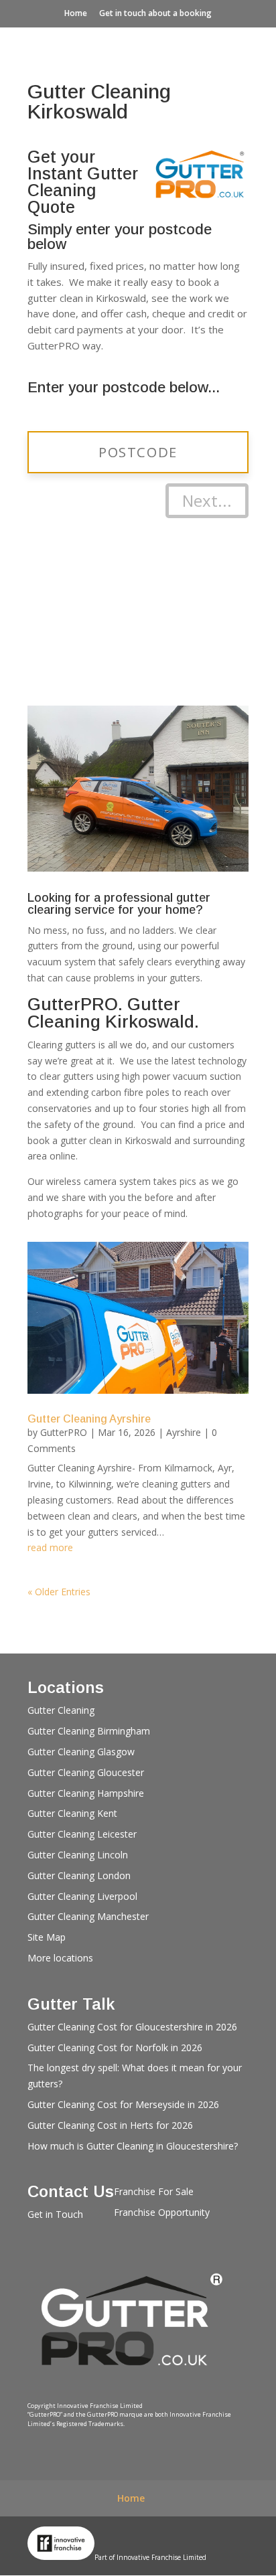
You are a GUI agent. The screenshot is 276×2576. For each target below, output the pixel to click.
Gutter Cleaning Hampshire (86, 1793)
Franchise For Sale (154, 2191)
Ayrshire (184, 1432)
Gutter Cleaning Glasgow (81, 1752)
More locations (60, 1958)
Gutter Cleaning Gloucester (86, 1772)
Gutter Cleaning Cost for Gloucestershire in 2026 (132, 2027)
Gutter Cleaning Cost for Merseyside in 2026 (123, 2104)
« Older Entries (59, 1592)
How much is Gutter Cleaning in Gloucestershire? (133, 2146)
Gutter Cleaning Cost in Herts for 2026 (110, 2125)
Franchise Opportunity (162, 2212)
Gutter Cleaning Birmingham (89, 1731)
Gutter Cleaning (61, 1710)
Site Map (47, 1937)
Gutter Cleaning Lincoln (78, 1855)
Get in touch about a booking (155, 13)
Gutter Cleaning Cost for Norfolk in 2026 (115, 2047)
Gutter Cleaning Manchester (88, 1916)
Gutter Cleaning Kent (72, 1813)
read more (50, 1547)
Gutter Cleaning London (79, 1875)
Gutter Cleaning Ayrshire (89, 1419)
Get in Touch (55, 2214)
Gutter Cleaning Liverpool (82, 1896)
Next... (207, 500)
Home (76, 13)
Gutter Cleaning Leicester (82, 1834)
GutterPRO (64, 1432)
